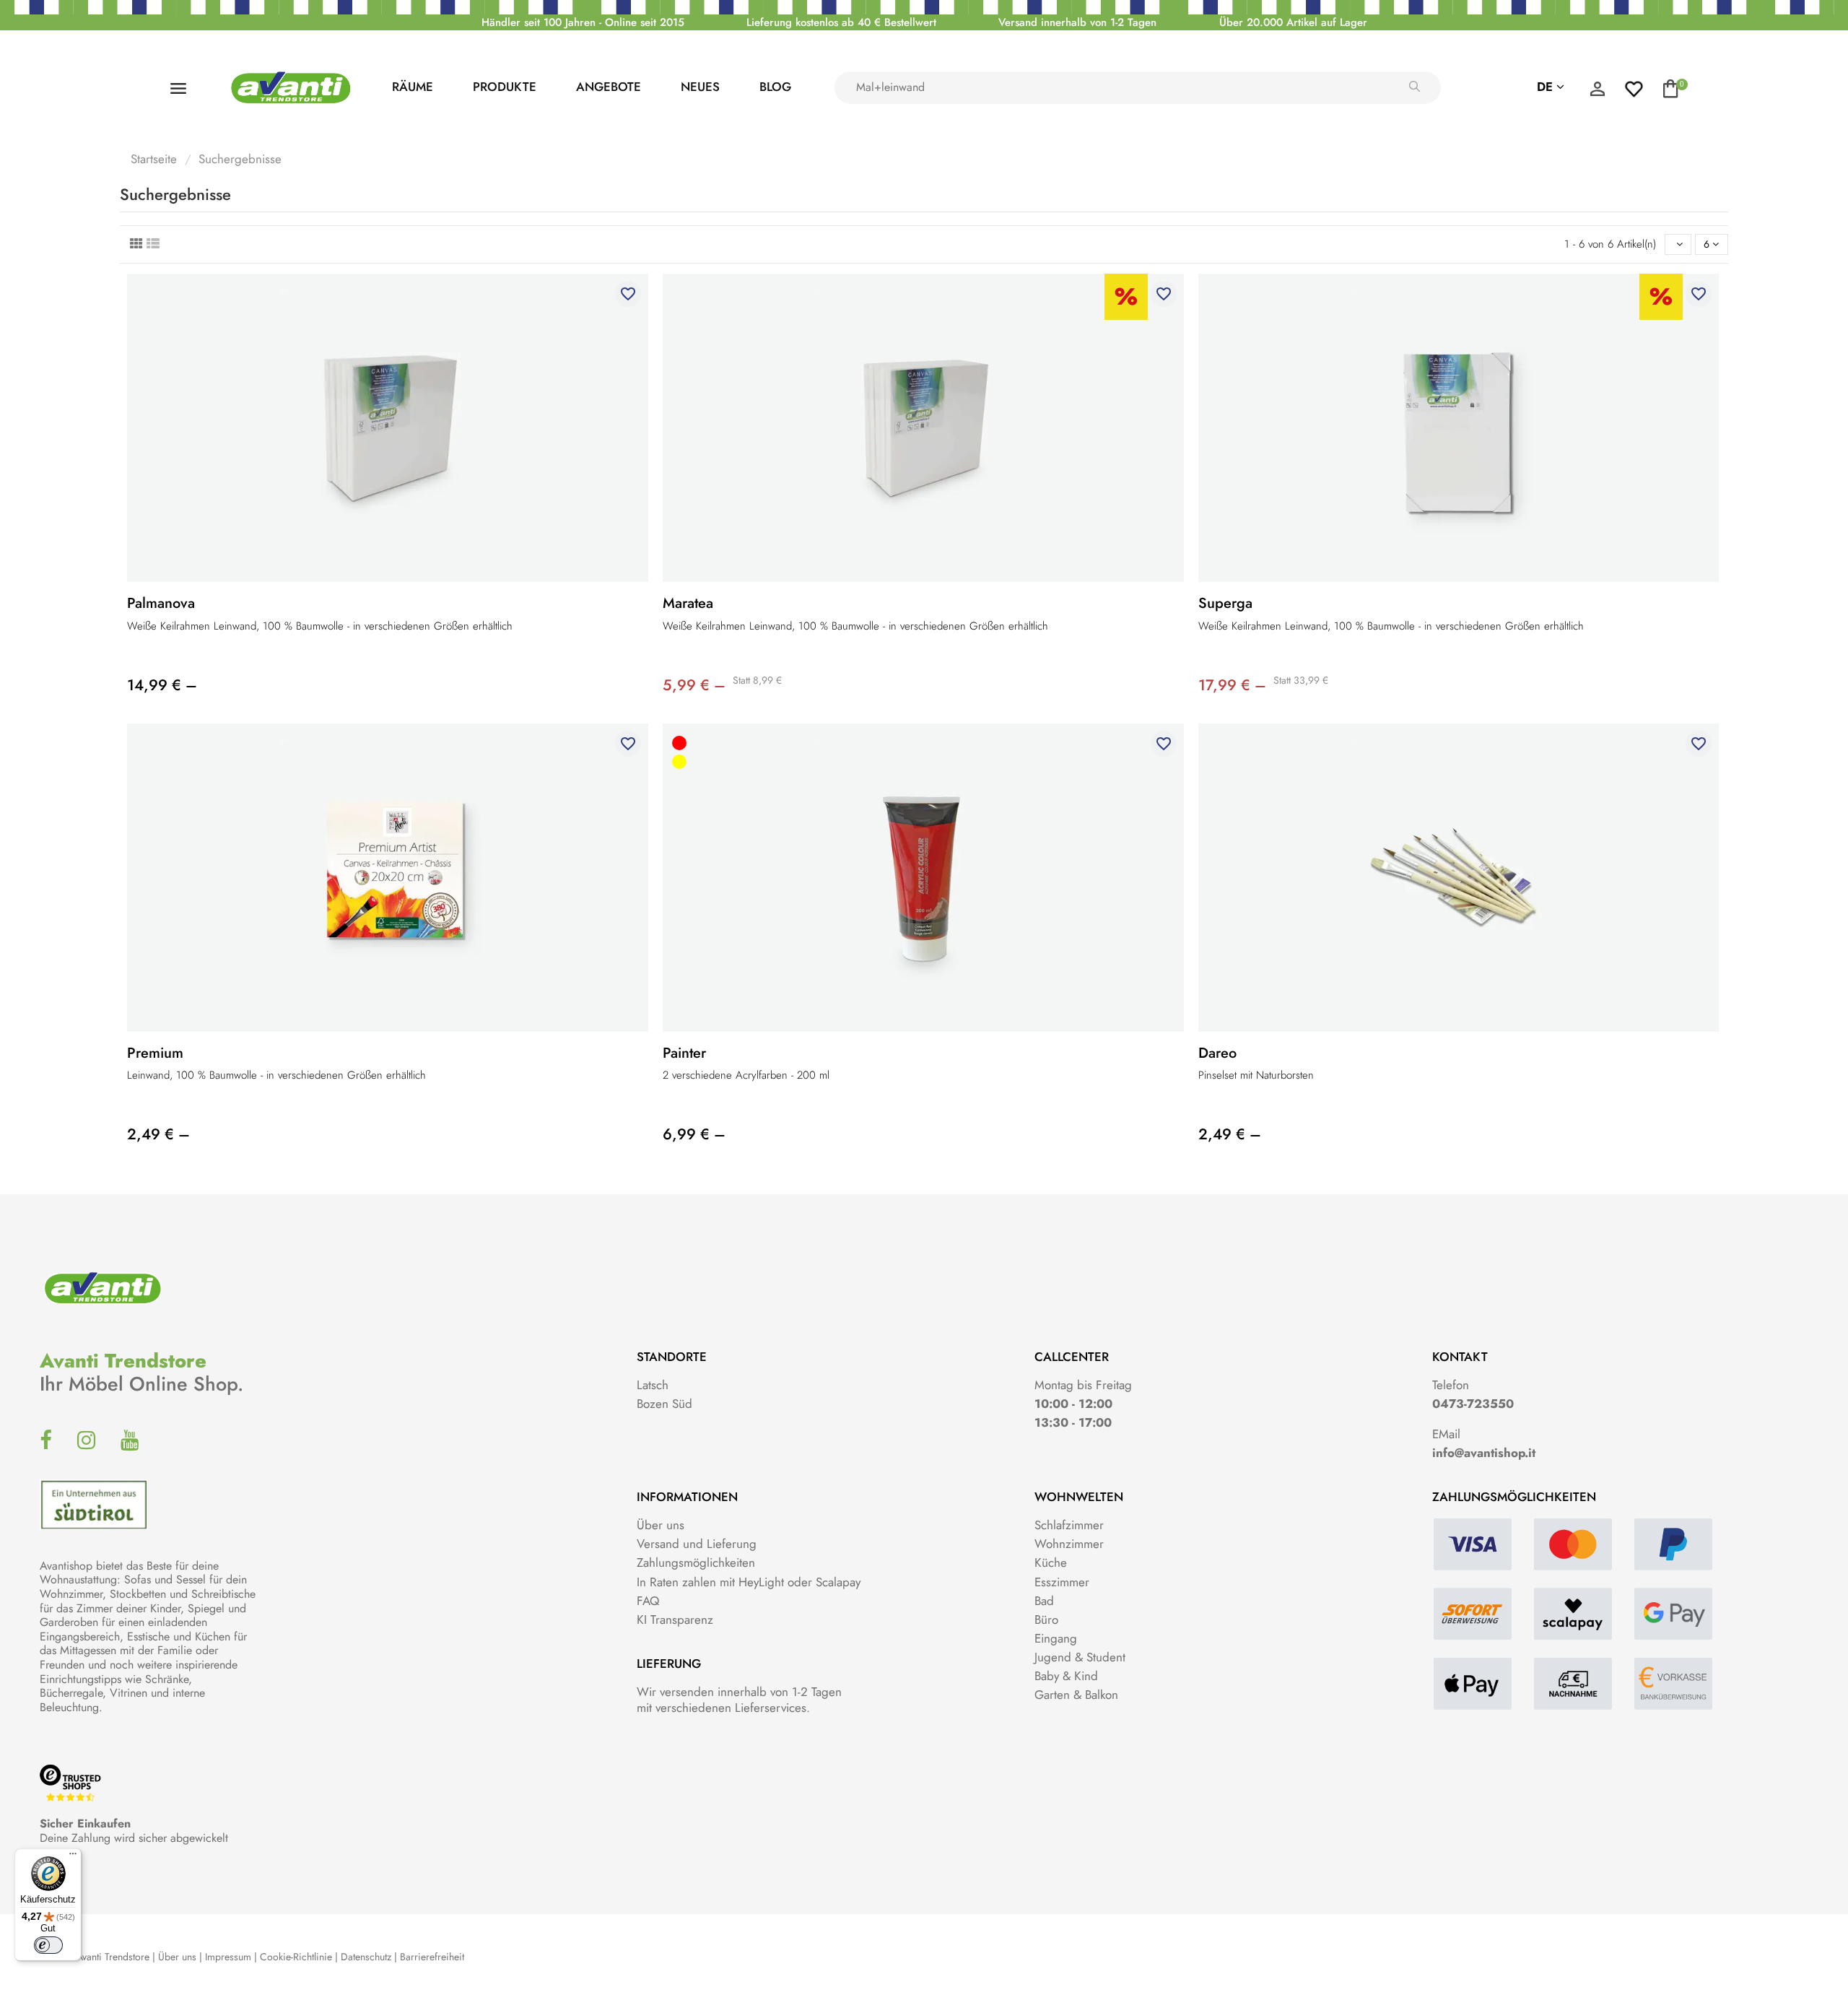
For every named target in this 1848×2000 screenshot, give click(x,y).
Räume (413, 87)
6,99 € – (694, 1134)
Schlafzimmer (1069, 1525)
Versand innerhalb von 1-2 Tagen (1077, 22)
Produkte (505, 87)
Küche (1051, 1562)
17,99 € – (1232, 685)
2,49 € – (158, 1134)
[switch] (48, 1945)
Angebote (609, 87)
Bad (1044, 1601)
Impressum (228, 1957)
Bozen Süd (664, 1404)
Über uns (661, 1525)
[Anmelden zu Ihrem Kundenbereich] (1598, 92)
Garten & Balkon (1076, 1695)
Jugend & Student (1080, 1657)
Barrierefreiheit (432, 1957)
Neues (700, 87)
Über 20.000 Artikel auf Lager (1293, 22)
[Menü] (73, 1857)
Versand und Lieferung (697, 1544)
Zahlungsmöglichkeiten (696, 1562)
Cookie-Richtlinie (296, 1957)
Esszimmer (1062, 1582)
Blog (775, 87)
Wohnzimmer (1069, 1544)
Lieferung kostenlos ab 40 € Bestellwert (841, 22)
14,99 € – (162, 685)
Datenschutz (366, 1957)
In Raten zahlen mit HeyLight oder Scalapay (749, 1582)
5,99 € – (694, 685)
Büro (1046, 1619)
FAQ (648, 1601)
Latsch (653, 1385)
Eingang (1056, 1638)
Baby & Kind (1066, 1676)
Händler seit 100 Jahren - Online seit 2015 (583, 22)
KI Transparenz (675, 1619)
